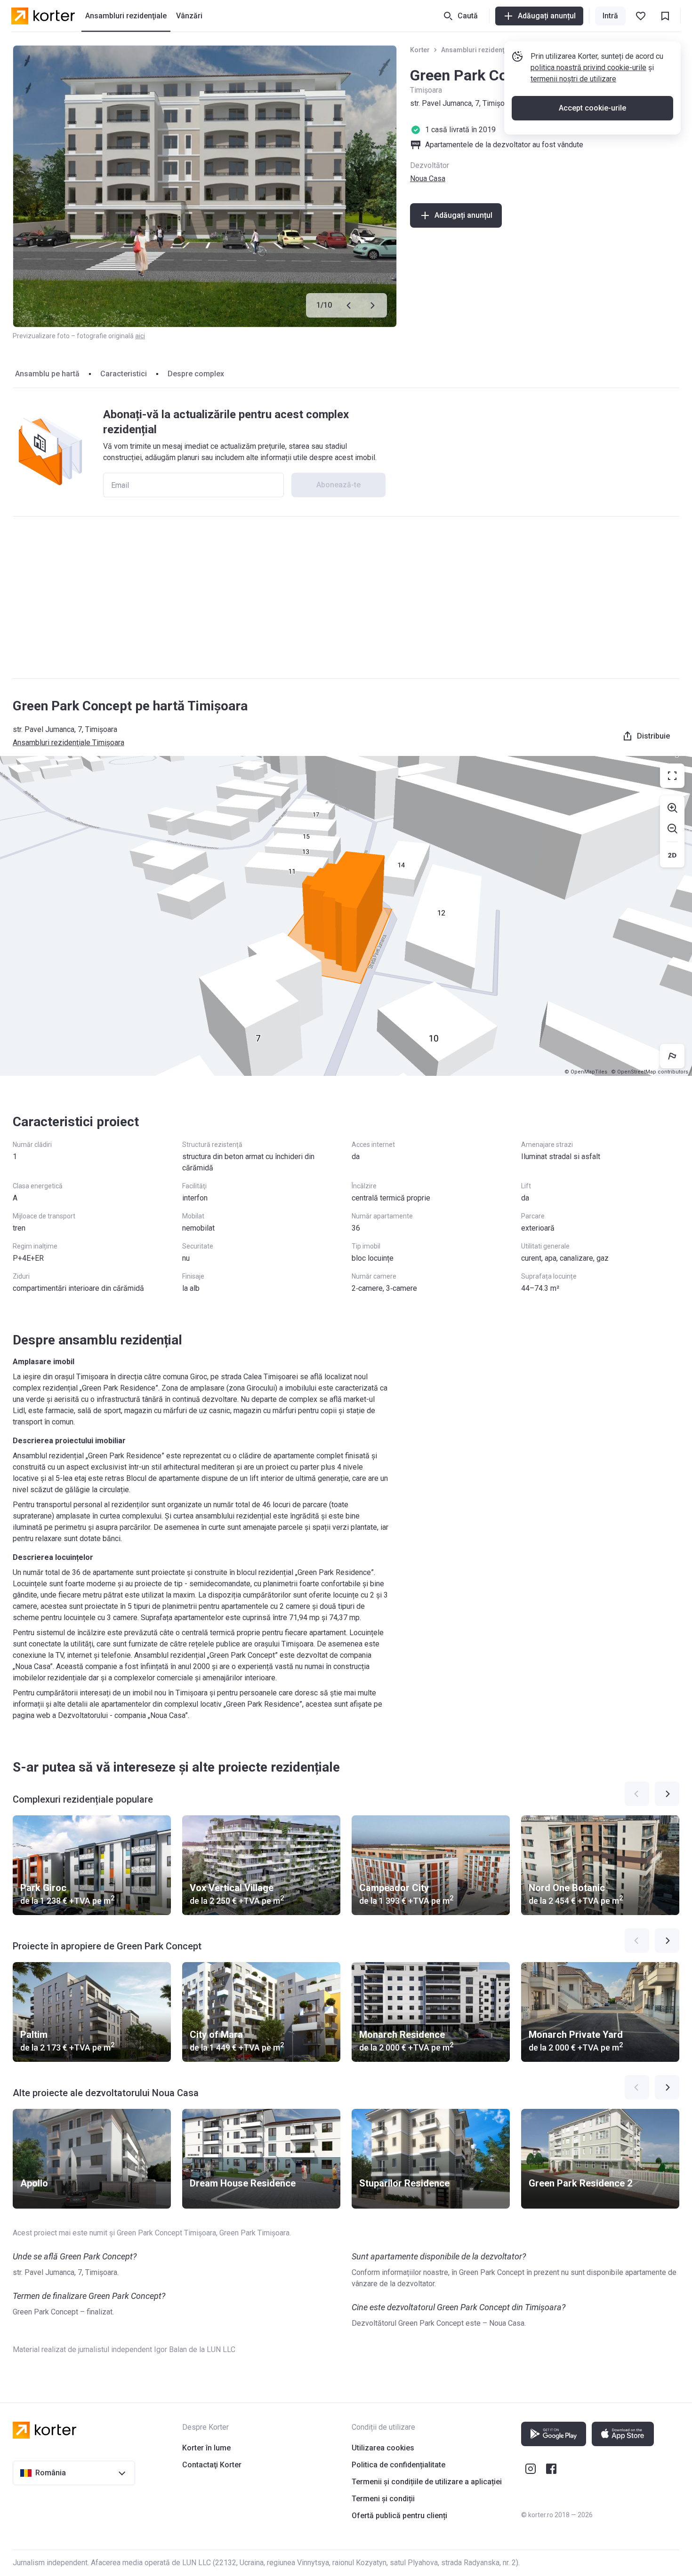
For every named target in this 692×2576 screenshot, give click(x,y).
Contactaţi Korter (212, 2465)
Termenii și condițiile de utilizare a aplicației (427, 2482)
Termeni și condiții (383, 2499)
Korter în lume (206, 2448)
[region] (346, 916)
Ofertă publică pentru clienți (399, 2516)
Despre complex (196, 374)
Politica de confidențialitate (398, 2465)
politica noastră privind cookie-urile (588, 68)
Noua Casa (428, 179)
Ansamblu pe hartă (47, 374)
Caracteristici (124, 374)
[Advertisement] (346, 597)
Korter (420, 50)
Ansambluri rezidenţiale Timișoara (495, 50)
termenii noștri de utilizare (573, 79)
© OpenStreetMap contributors (650, 1072)
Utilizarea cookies (383, 2448)
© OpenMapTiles (586, 1072)
